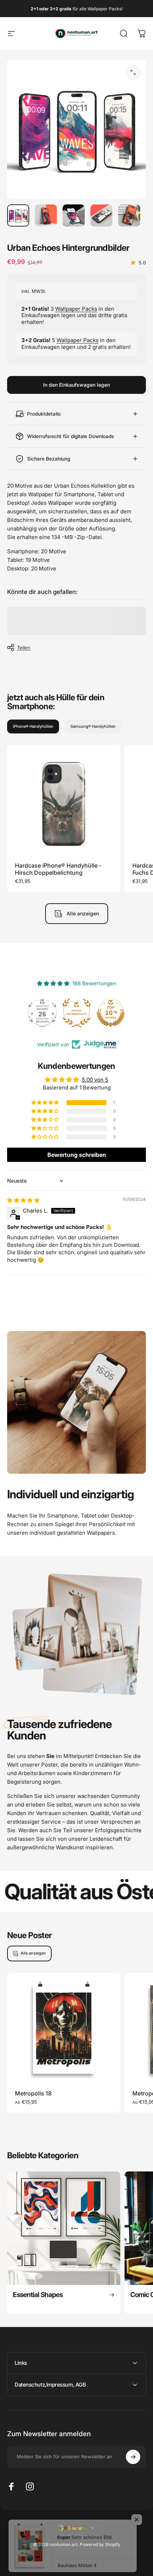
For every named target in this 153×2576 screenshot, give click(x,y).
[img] (23, 1200)
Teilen (24, 647)
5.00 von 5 (95, 1080)
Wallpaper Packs (76, 309)
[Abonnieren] (133, 2457)
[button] (46, 1103)
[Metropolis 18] (64, 2029)
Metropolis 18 (33, 2093)
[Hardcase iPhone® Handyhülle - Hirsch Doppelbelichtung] (64, 802)
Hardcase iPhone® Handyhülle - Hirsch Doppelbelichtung (58, 869)
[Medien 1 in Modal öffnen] (133, 72)
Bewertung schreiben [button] (77, 1155)
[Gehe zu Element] (18, 215)
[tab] (33, 726)
